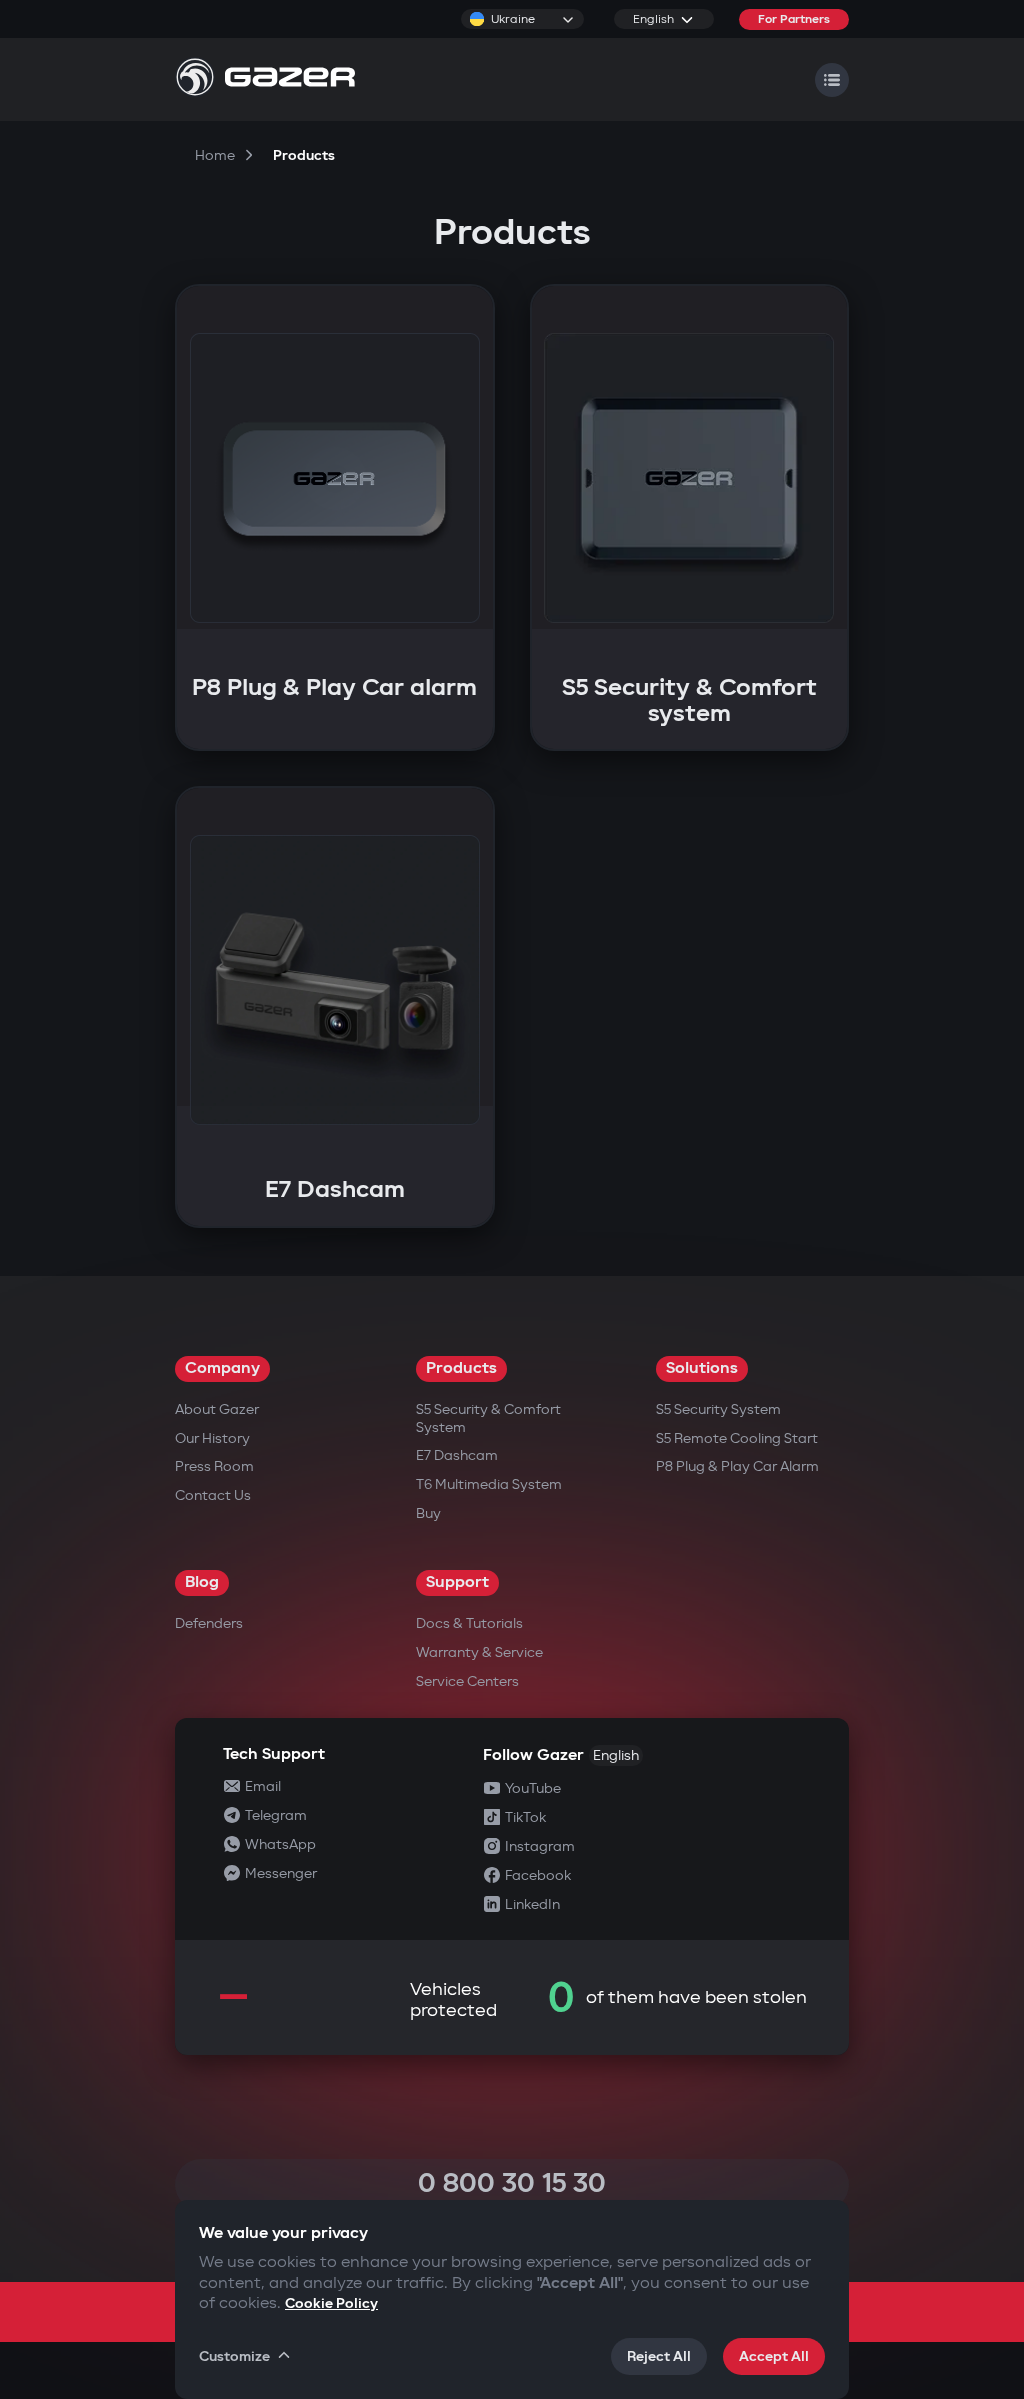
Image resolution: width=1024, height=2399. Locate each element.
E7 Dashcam (457, 1455)
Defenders (209, 1623)
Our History (212, 1438)
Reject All (659, 2356)
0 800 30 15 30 (512, 2183)
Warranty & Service (479, 1652)
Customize (234, 2356)
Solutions (702, 1368)
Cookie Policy (331, 2303)
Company (222, 1368)
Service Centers (467, 1681)
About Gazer (217, 1409)
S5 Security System (718, 1409)
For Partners (794, 19)
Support (457, 1582)
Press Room (214, 1466)
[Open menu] (832, 80)
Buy (428, 1513)
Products (461, 1368)
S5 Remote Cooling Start (737, 1438)
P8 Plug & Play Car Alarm (737, 1466)
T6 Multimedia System (489, 1484)
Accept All (774, 2356)
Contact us (213, 1495)
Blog (202, 1582)
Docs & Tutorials (469, 1623)
